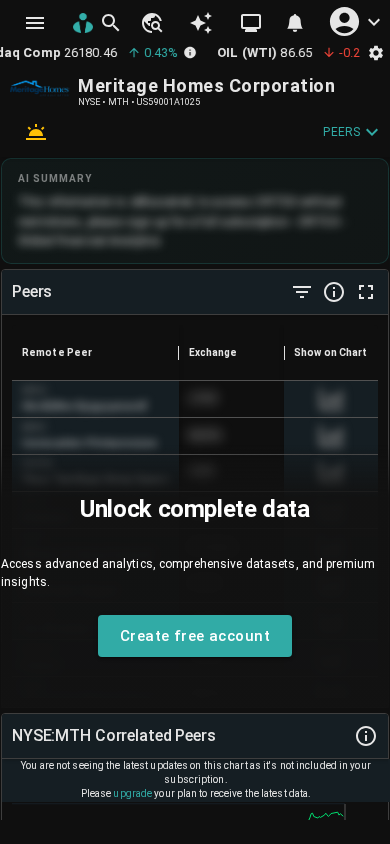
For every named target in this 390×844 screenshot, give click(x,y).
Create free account (195, 636)
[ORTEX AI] (201, 23)
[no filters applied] (302, 292)
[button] (151, 23)
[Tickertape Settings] (376, 52)
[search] (111, 23)
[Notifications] (295, 23)
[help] (334, 292)
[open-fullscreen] (366, 292)
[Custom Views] (251, 23)
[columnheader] (95, 353)
